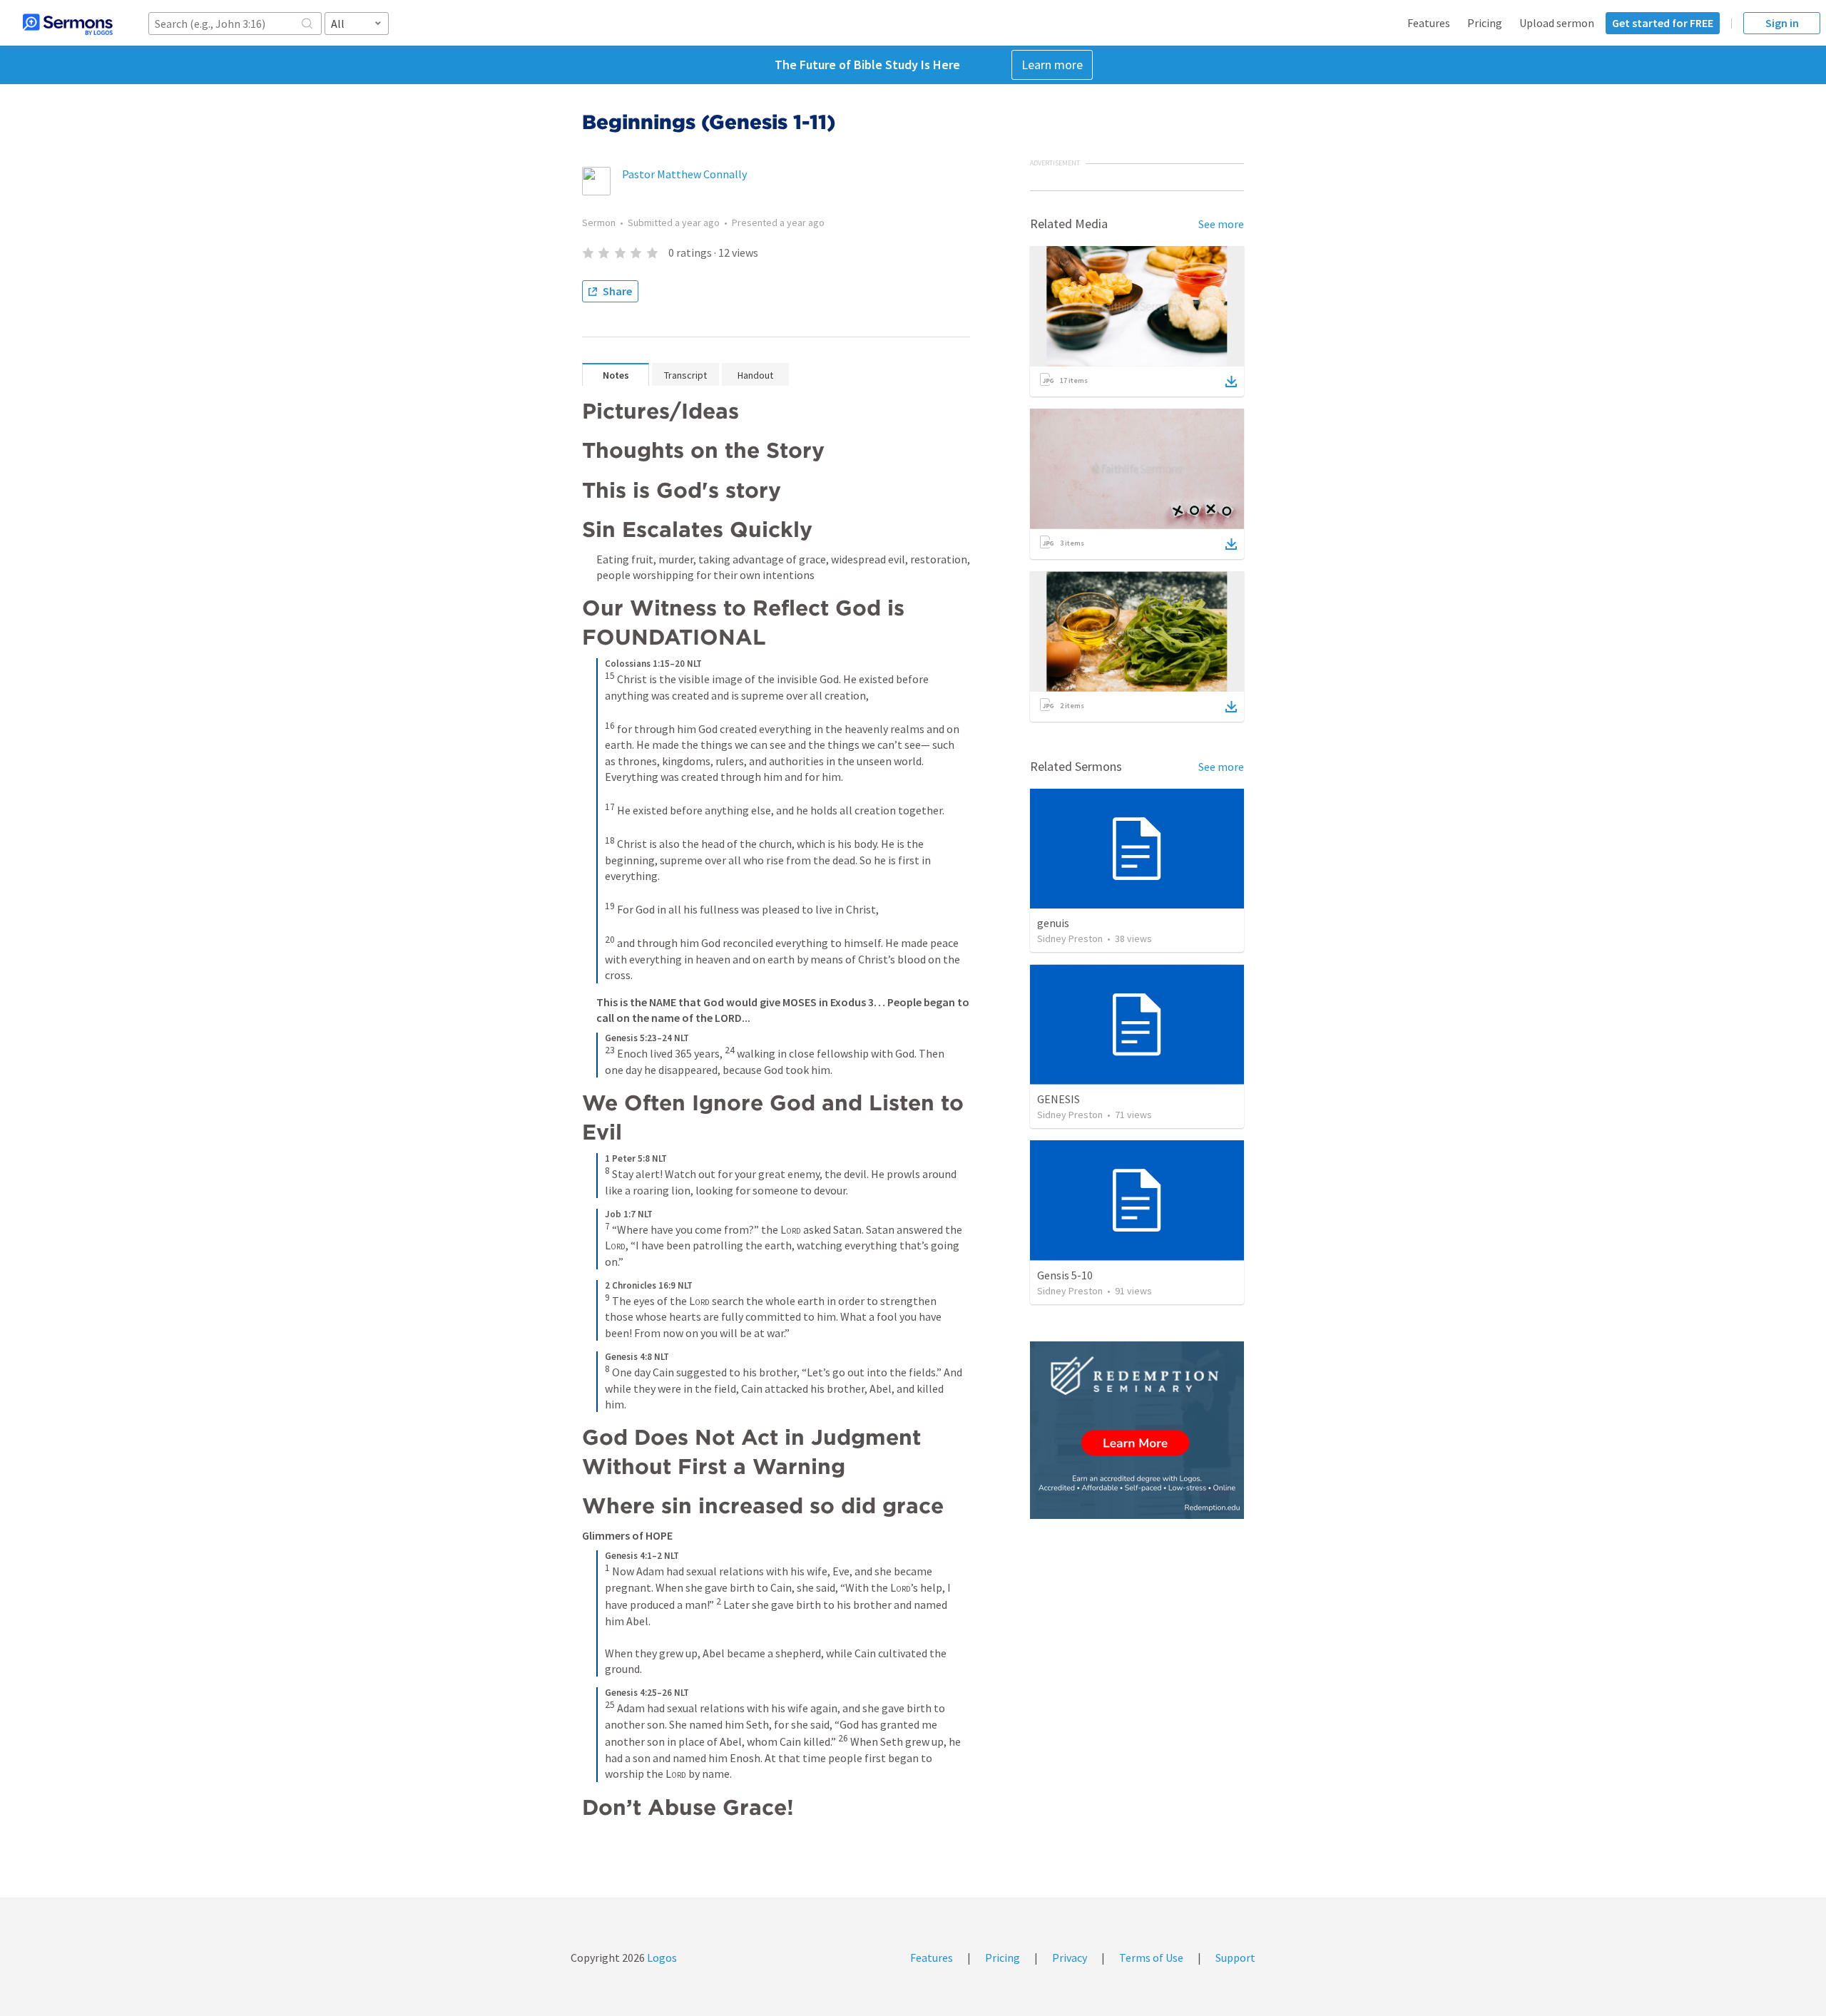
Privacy (1070, 1958)
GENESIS (1059, 1099)
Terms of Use (1151, 1958)
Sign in (1782, 23)
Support (1235, 1958)
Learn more (1052, 65)
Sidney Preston (1070, 938)
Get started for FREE (1663, 23)
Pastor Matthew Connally (684, 174)
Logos (661, 1958)
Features (1429, 23)
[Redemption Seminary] (1137, 1430)
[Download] (1231, 382)
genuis (1053, 923)
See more (1221, 224)
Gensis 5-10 (1065, 1275)
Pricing (1485, 23)
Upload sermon (1557, 23)
